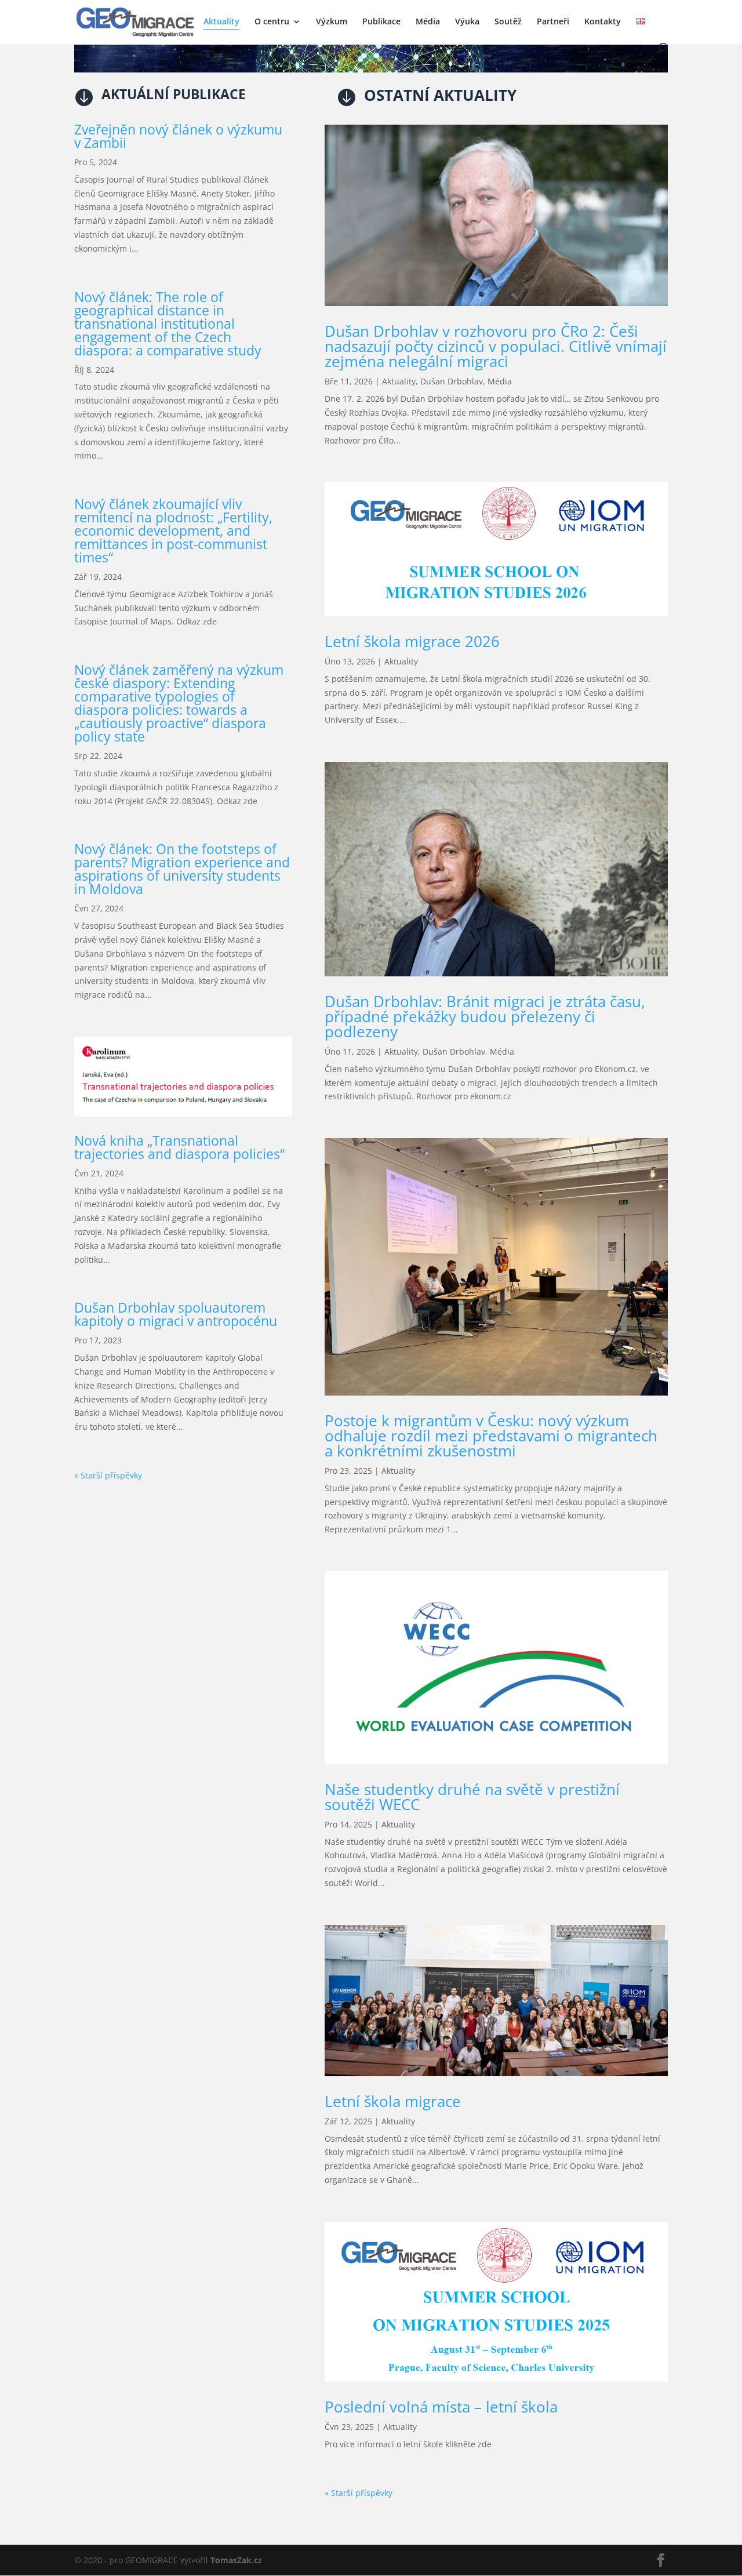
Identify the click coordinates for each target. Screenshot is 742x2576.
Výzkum (332, 22)
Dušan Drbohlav (452, 381)
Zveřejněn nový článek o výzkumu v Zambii (178, 136)
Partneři (553, 22)
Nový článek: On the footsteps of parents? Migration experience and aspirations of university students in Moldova (182, 869)
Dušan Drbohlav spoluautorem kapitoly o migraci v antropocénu (176, 1314)
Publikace (381, 22)
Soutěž (508, 22)
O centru (272, 22)
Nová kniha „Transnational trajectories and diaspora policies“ (179, 1147)
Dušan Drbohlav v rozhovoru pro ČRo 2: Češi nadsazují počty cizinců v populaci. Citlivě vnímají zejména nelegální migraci (496, 346)
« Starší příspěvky (108, 1475)
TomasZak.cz (236, 2560)
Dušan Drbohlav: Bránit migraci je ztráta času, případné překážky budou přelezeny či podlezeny (485, 1016)
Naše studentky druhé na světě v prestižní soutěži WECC (472, 1797)
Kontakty (603, 22)
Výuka (467, 22)
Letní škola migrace (393, 2101)
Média (428, 22)
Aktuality (221, 22)
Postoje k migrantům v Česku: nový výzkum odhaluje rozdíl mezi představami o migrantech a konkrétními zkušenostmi (491, 1436)
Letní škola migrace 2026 (412, 641)
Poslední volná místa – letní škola (441, 2407)
